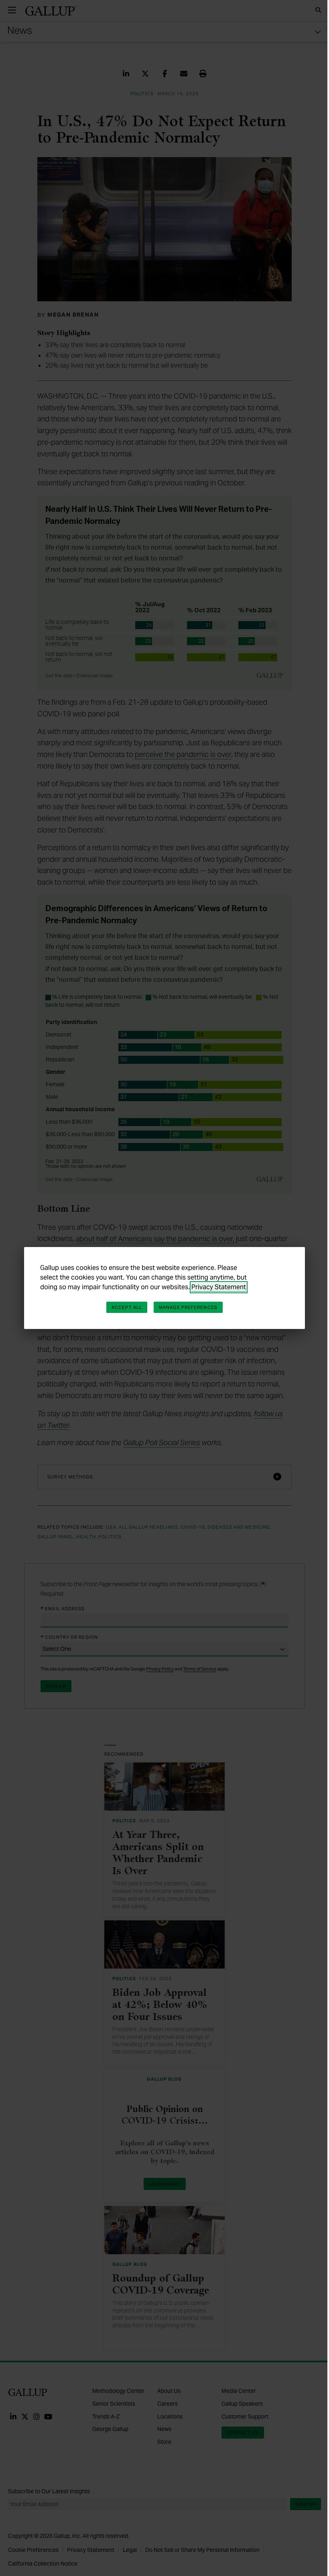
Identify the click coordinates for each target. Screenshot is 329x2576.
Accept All (127, 1307)
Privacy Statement (219, 1287)
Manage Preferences (188, 1307)
